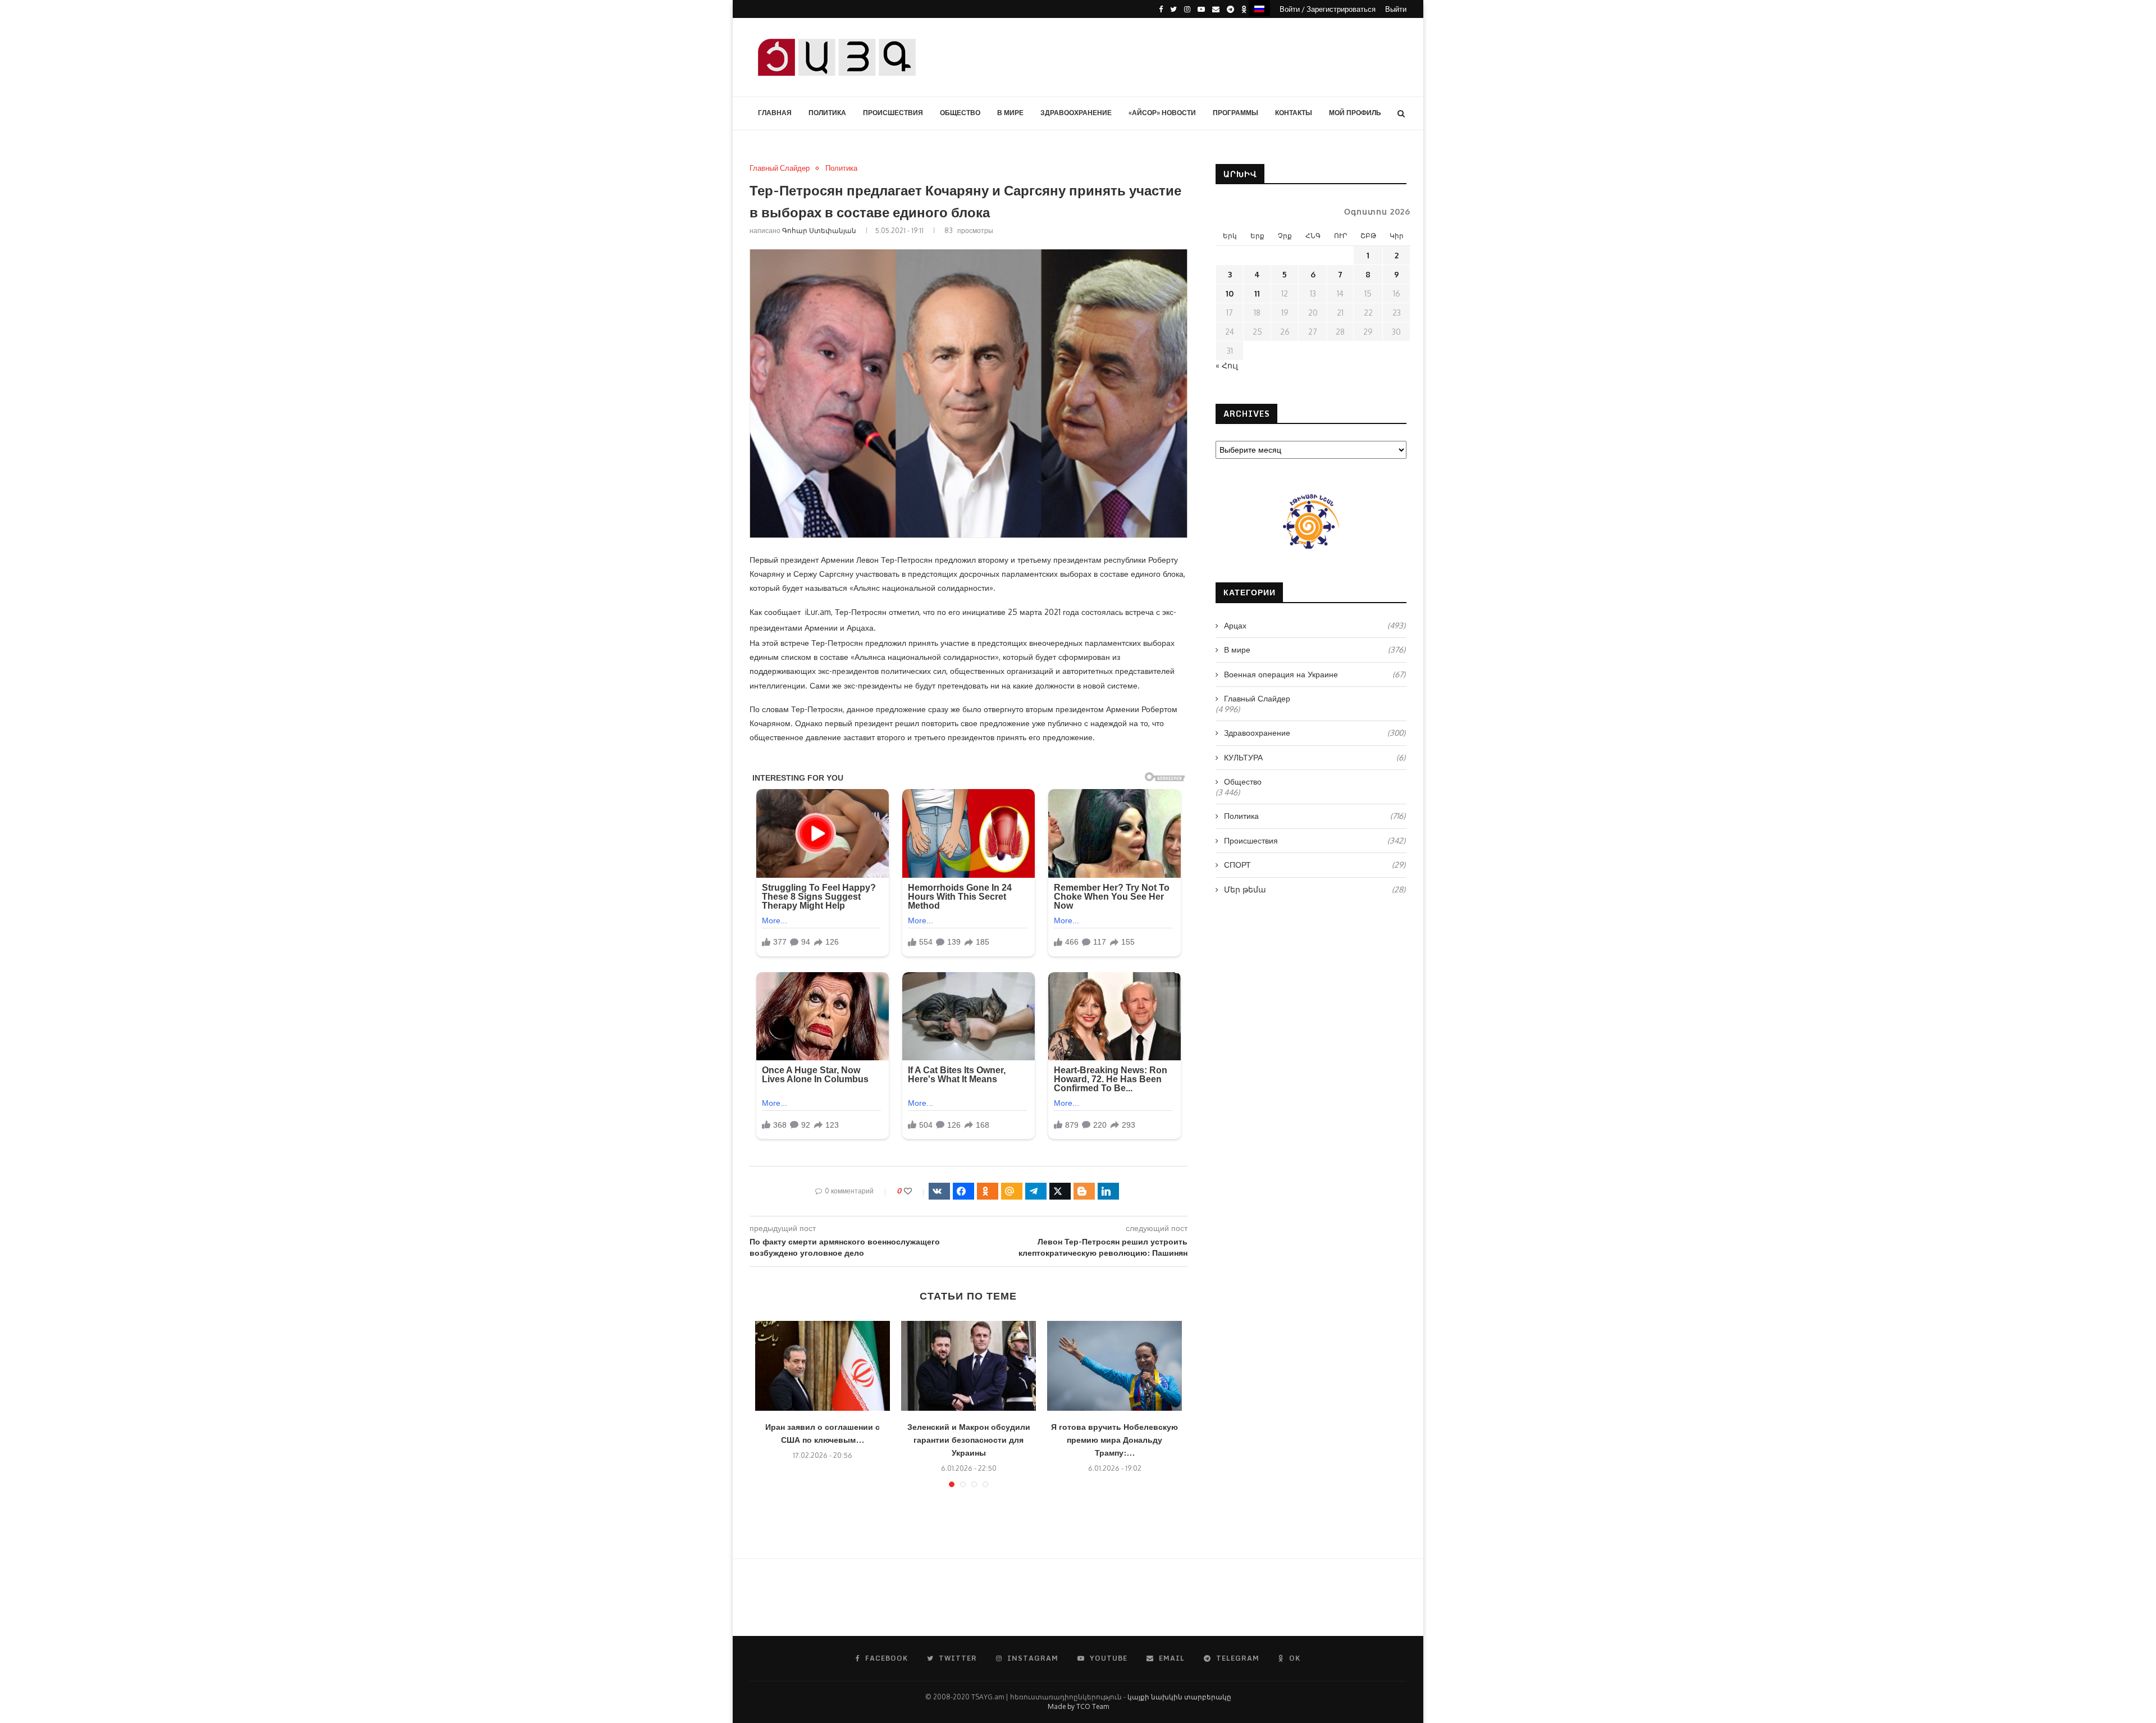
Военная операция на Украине (1315, 674)
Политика (827, 113)
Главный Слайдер (780, 168)
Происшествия (893, 113)
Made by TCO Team (1078, 1706)
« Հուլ (1227, 365)
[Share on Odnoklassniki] (988, 1191)
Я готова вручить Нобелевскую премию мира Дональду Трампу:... (1114, 1440)
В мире (1010, 113)
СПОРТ (1315, 865)
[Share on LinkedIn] (1108, 1191)
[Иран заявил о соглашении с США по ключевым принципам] (823, 1366)
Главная (775, 113)
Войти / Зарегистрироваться (1328, 9)
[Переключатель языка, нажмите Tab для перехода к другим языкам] (1259, 8)
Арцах (1315, 625)
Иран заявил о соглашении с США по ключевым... (823, 1433)
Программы (1235, 113)
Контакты (1294, 113)
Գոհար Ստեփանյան (819, 231)
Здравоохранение (1076, 113)
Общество (960, 113)
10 (1230, 293)
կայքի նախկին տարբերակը (1179, 1697)
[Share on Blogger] (1084, 1191)
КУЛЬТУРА (1315, 757)
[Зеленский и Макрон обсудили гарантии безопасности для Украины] (969, 1366)
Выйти (1396, 9)
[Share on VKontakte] (939, 1191)
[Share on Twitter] (1060, 1191)
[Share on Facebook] (963, 1191)
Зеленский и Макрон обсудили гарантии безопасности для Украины (969, 1440)
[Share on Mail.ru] (1012, 1191)
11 (1257, 293)
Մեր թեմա (1315, 889)
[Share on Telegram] (1036, 1191)
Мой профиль (1355, 113)
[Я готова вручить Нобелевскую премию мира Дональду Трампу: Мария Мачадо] (1114, 1366)
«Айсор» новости (1162, 113)
